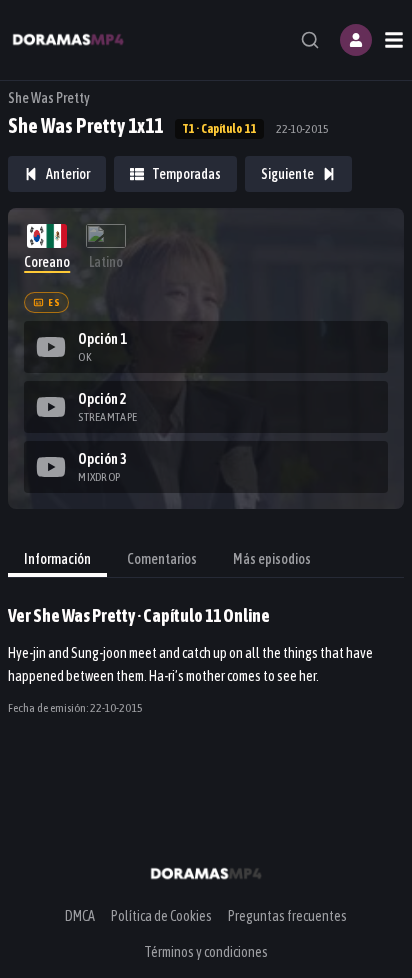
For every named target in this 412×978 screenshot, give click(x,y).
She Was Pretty (49, 98)
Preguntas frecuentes (287, 916)
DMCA (80, 916)
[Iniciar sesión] (356, 40)
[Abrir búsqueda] (310, 40)
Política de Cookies (161, 916)
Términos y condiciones (206, 952)
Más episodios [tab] (272, 559)
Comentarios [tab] (162, 559)
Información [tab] (57, 559)
